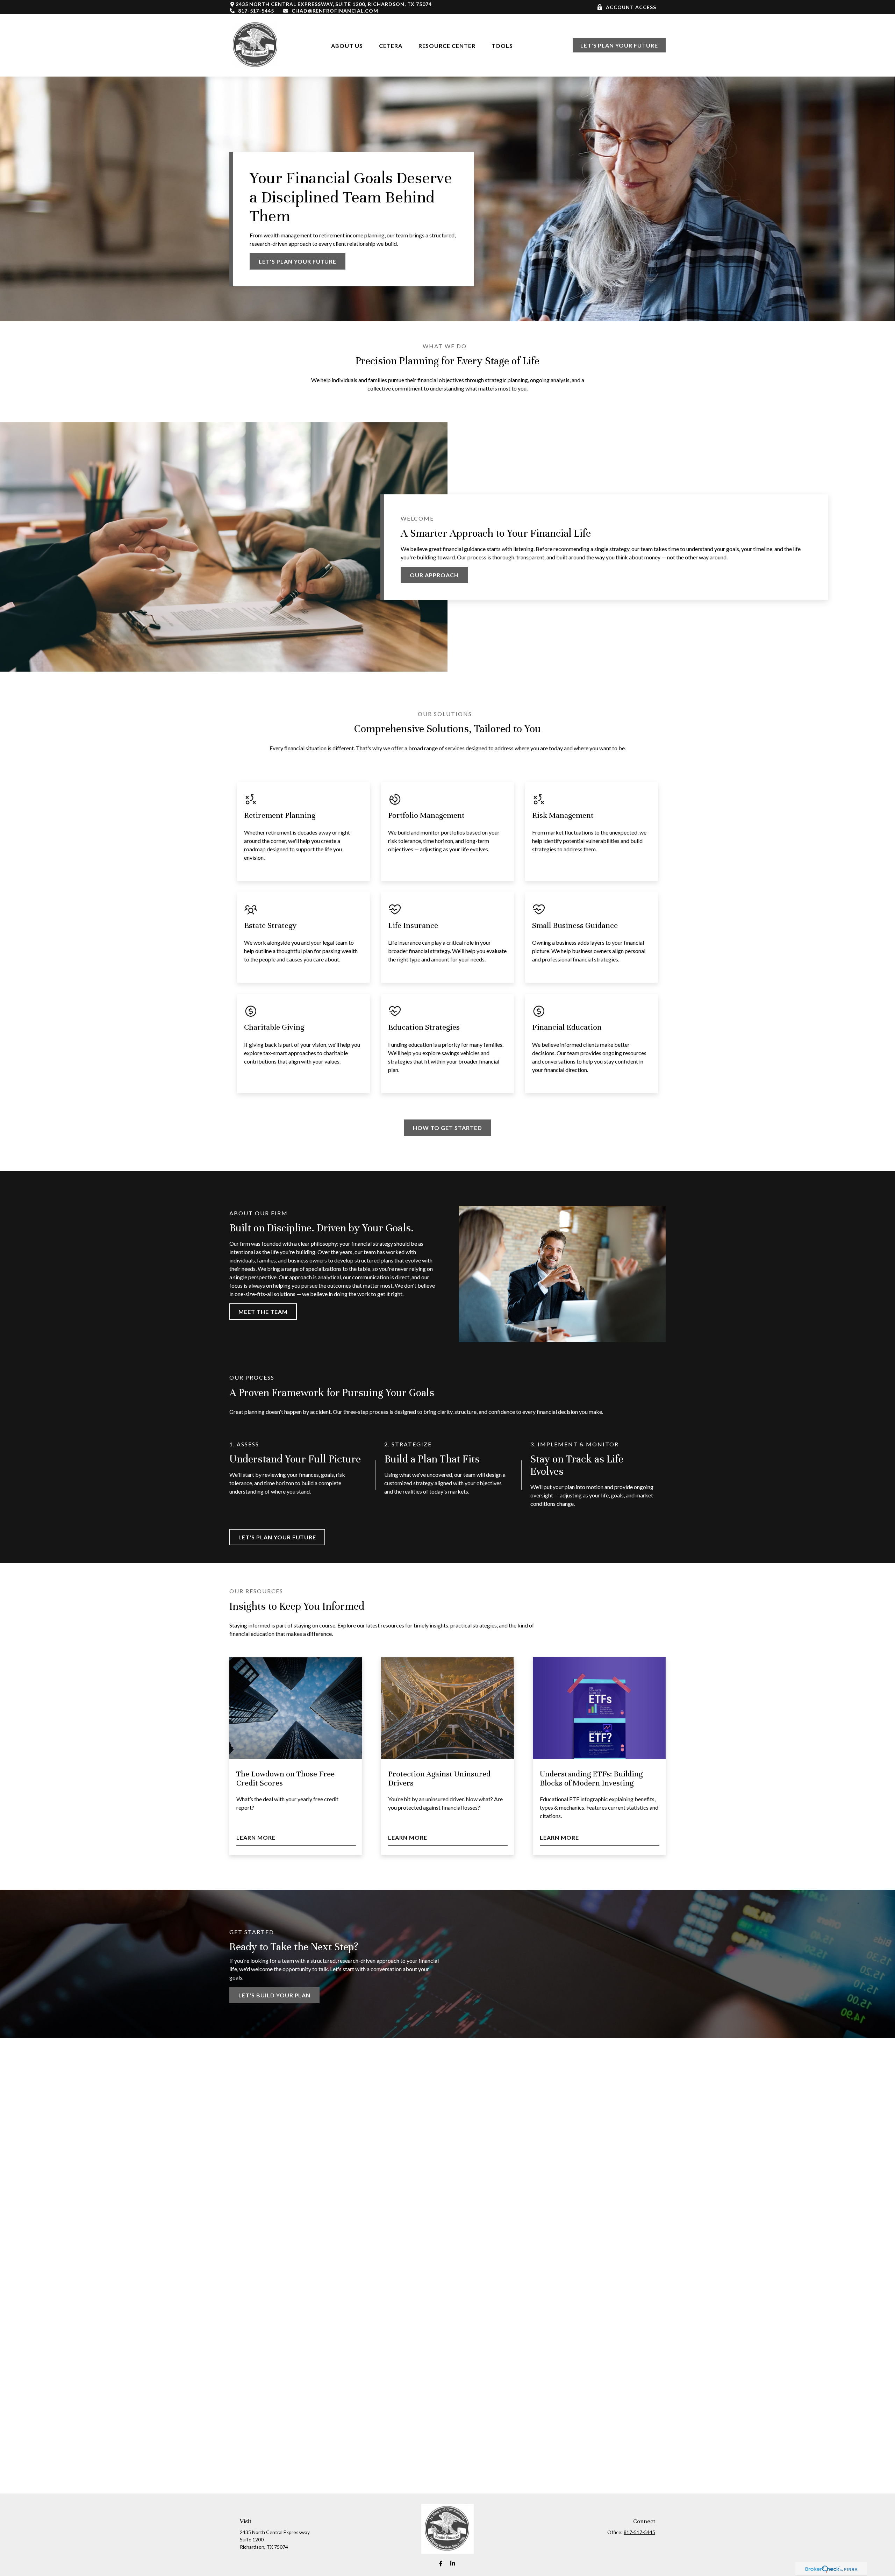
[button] (347, 45)
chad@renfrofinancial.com (335, 11)
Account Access (631, 7)
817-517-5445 (256, 11)
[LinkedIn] (453, 2563)
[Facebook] (441, 2563)
